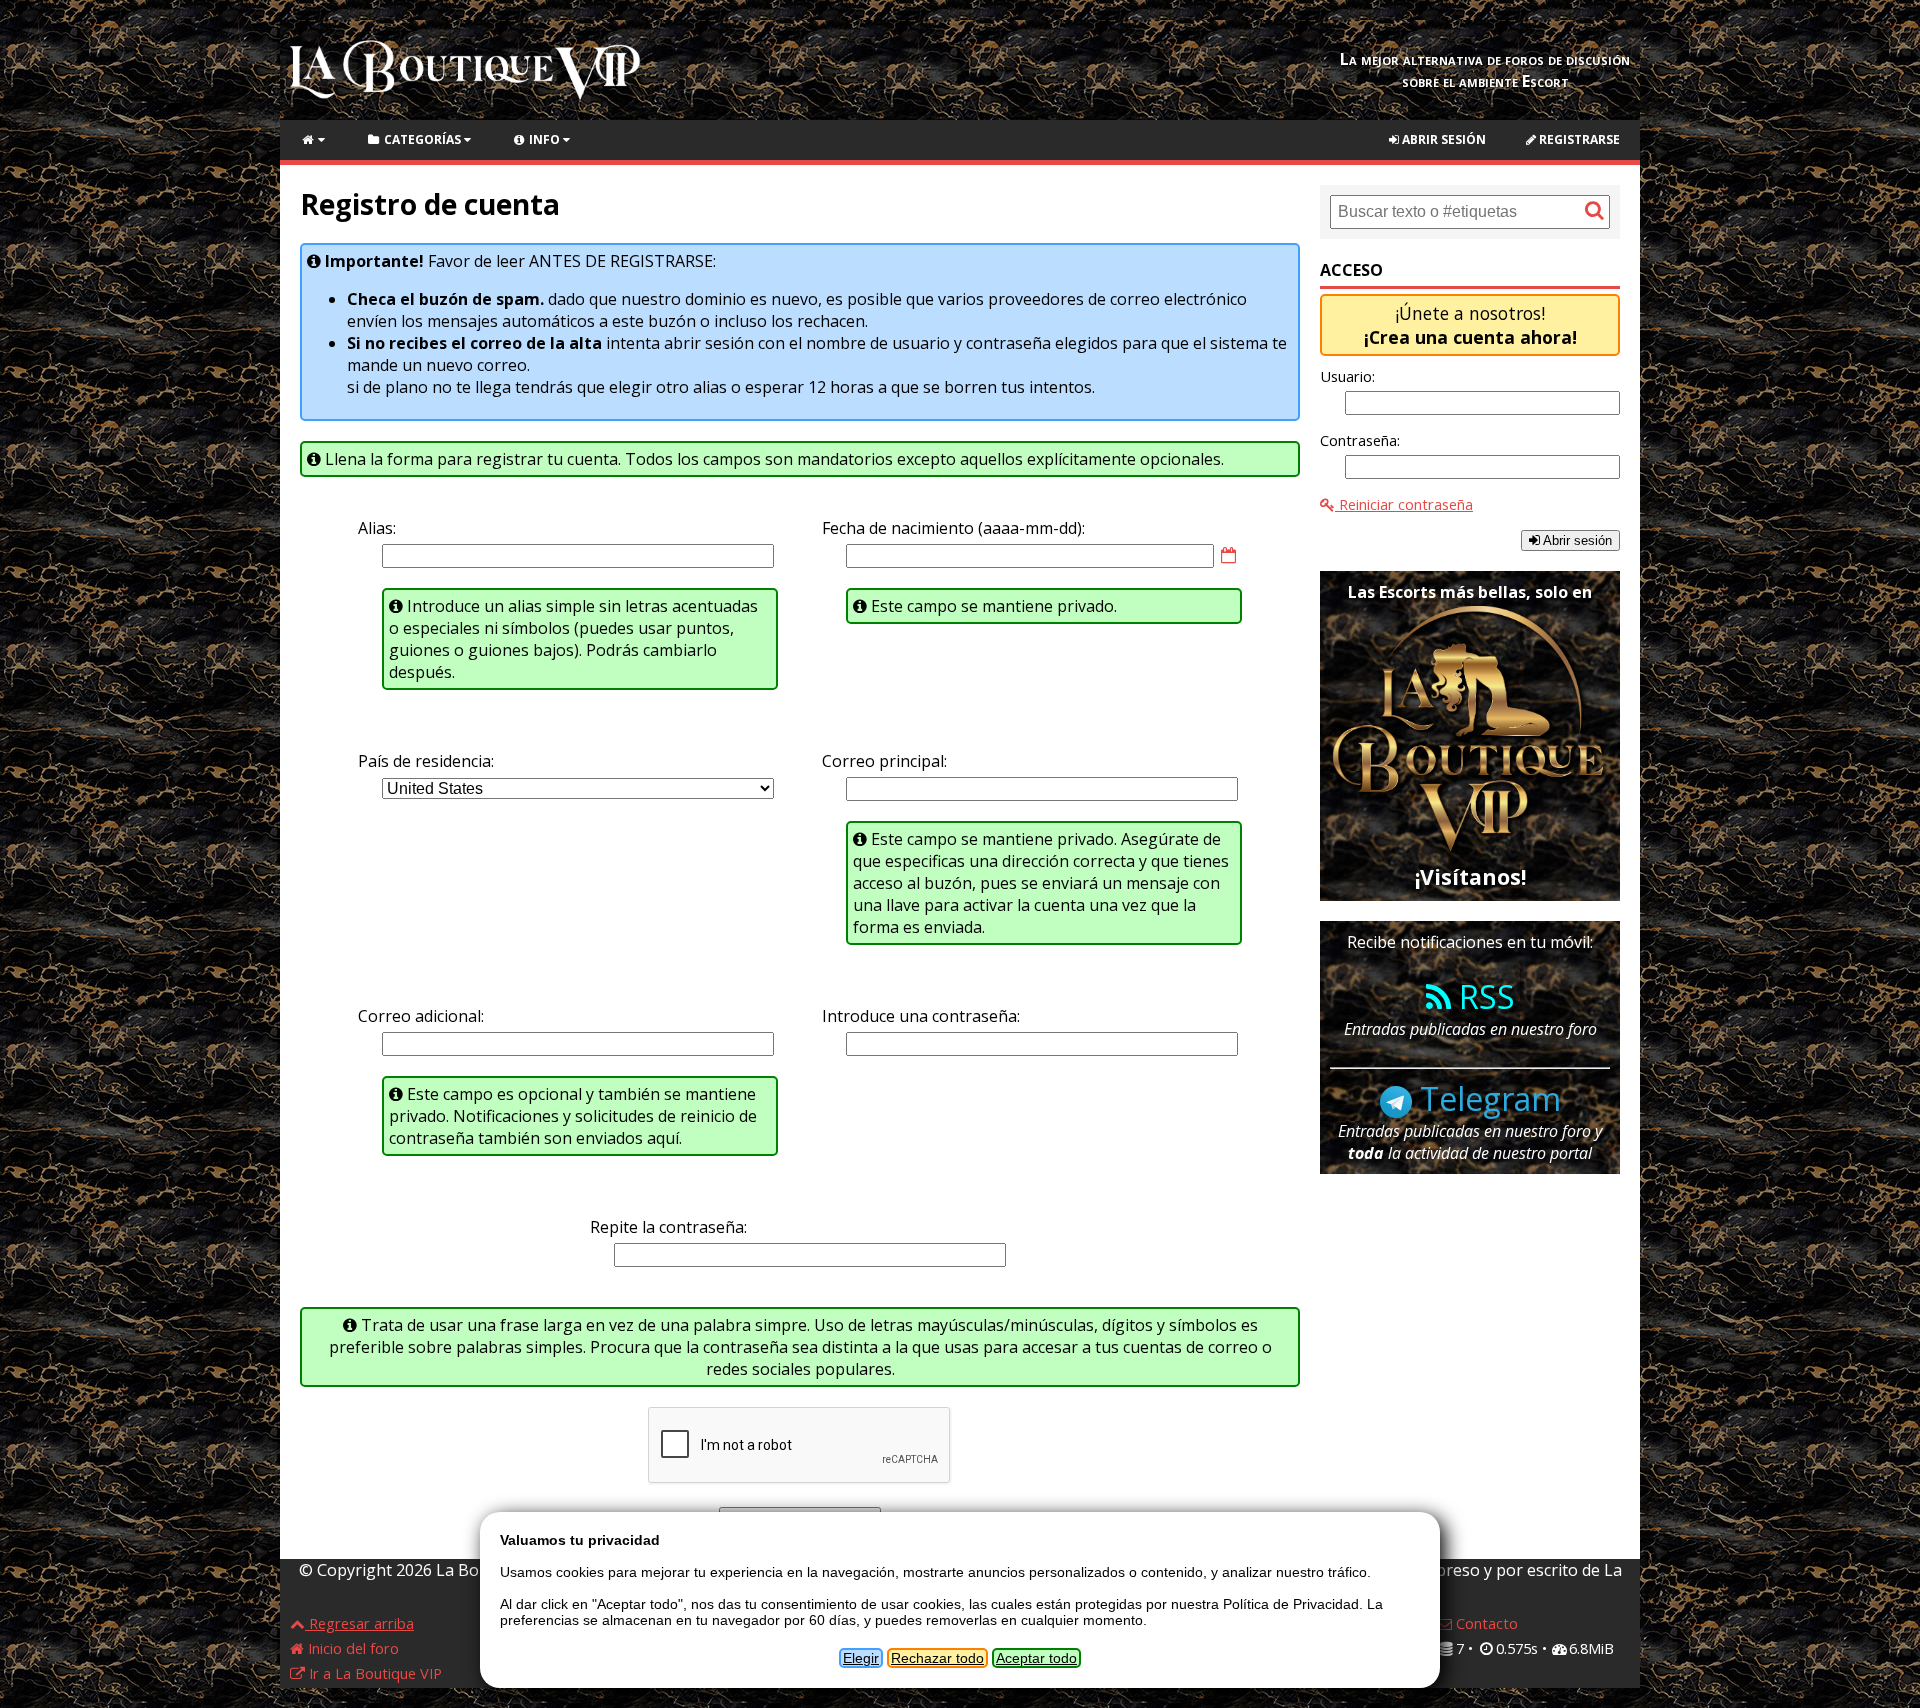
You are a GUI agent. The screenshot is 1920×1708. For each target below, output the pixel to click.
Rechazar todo (937, 1658)
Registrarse (1578, 139)
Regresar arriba (359, 1623)
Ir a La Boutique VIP (373, 1673)
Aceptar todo (1036, 1658)
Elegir (861, 1658)
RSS (1483, 996)
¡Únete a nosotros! (1470, 325)
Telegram (1486, 1098)
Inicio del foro (351, 1648)
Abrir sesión (1442, 139)
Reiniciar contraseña (1404, 504)
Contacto (1485, 1623)
